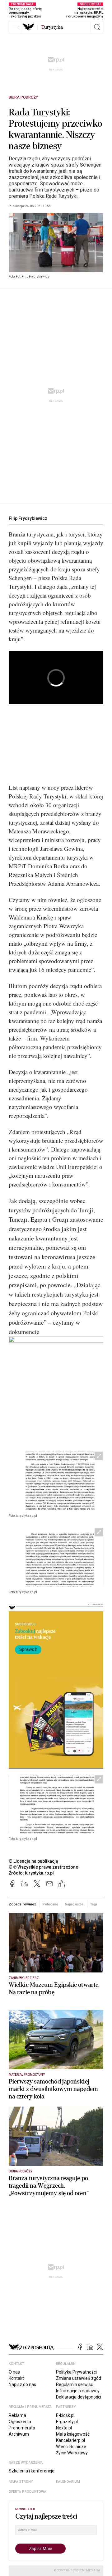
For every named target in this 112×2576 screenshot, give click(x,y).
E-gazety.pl (67, 2422)
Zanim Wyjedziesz (24, 1978)
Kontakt (16, 2378)
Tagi (93, 1904)
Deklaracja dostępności (79, 2397)
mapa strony (21, 2482)
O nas (14, 2372)
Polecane (50, 1904)
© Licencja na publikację (34, 1861)
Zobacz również (22, 1904)
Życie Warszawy (72, 2453)
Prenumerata (22, 2428)
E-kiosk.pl (65, 2415)
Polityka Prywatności (76, 2372)
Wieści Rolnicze (71, 2447)
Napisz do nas (22, 2384)
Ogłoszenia (20, 2422)
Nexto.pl (64, 2428)
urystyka (52, 27)
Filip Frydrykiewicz (28, 518)
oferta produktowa (28, 2492)
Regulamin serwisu (75, 2384)
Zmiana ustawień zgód (79, 2378)
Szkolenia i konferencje (32, 2471)
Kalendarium (68, 2482)
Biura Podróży (23, 97)
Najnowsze (74, 1904)
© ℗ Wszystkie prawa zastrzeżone (43, 1867)
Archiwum (19, 2434)
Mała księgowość (73, 2434)
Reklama (17, 2415)
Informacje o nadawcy (78, 2391)
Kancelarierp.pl (70, 2440)
